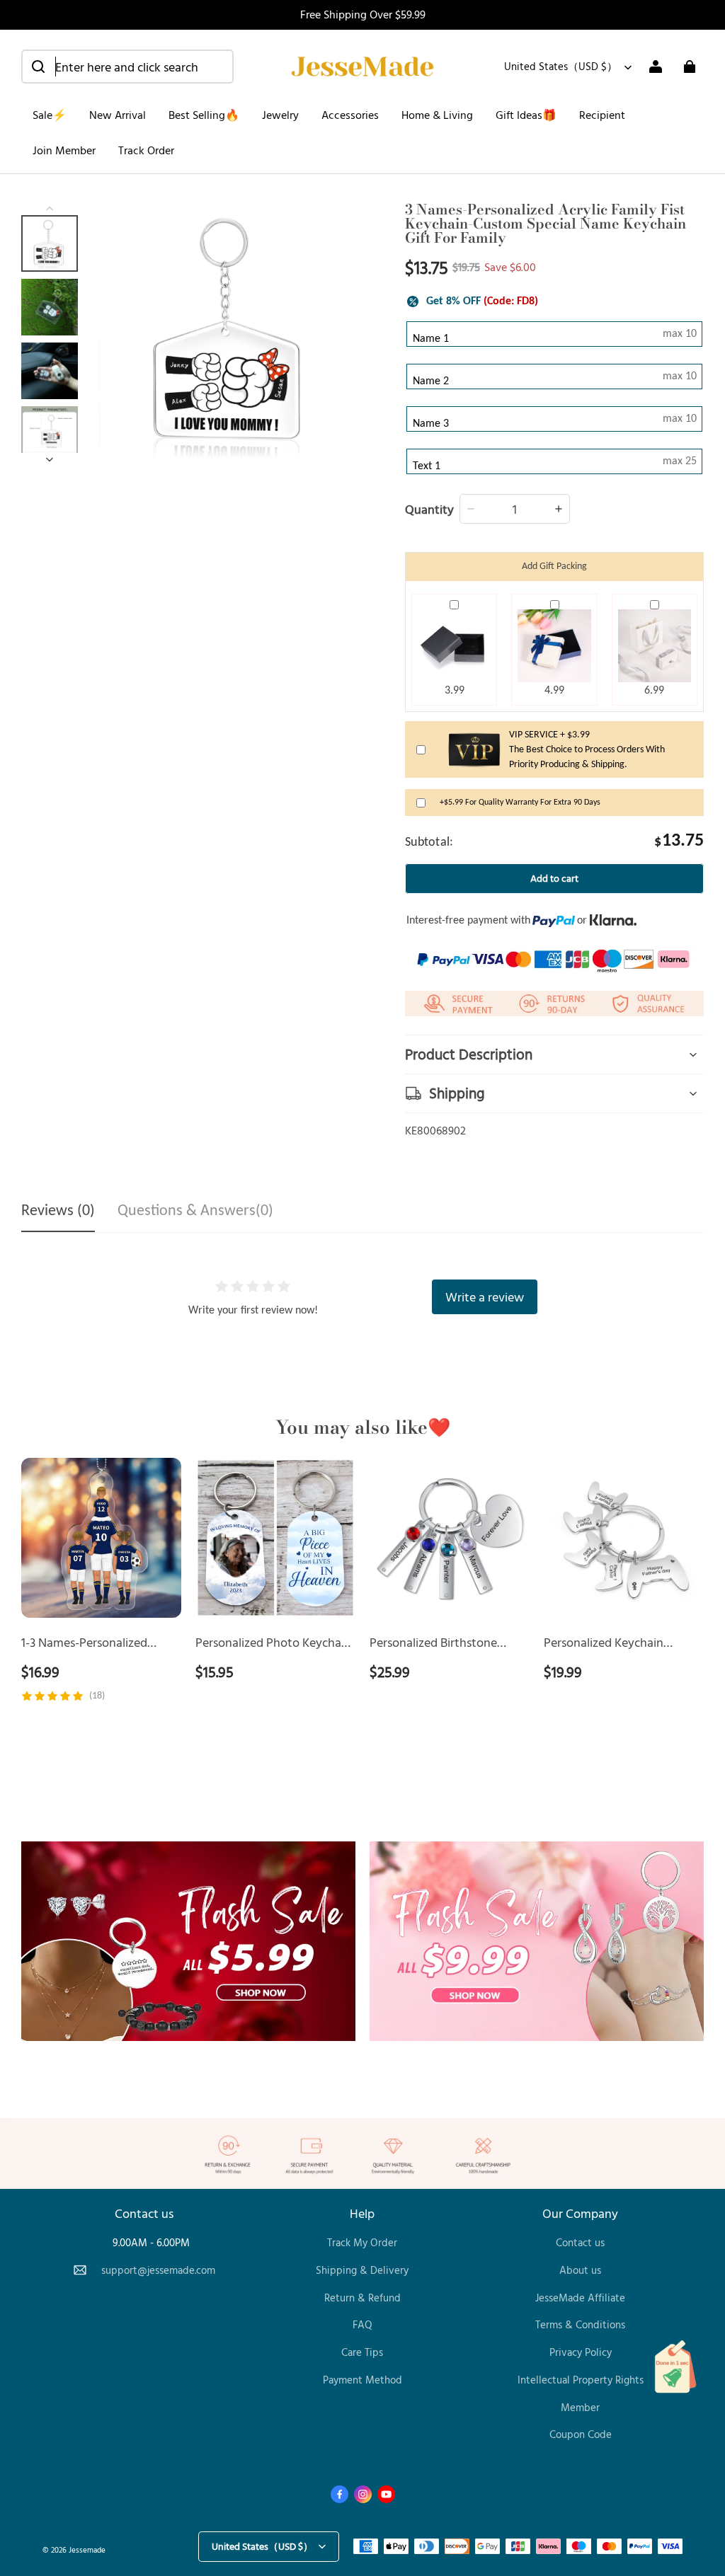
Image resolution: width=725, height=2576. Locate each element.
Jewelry (280, 115)
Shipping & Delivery (362, 2270)
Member (580, 2407)
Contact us (580, 2242)
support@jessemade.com (158, 2270)
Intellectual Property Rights (581, 2380)
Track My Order (362, 2242)
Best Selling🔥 (204, 115)
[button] (127, 67)
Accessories (350, 115)
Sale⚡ (50, 115)
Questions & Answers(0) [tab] (195, 1211)
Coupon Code (581, 2434)
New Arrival (118, 115)
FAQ (362, 2324)
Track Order (146, 150)
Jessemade (87, 2549)
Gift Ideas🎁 (526, 115)
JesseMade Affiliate (580, 2298)
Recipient (602, 115)
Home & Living (437, 115)
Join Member (64, 150)
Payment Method (362, 2380)
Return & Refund (362, 2298)
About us (580, 2270)
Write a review (485, 1296)
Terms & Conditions (580, 2324)
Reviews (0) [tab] (58, 1211)
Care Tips (362, 2352)
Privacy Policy (581, 2352)
